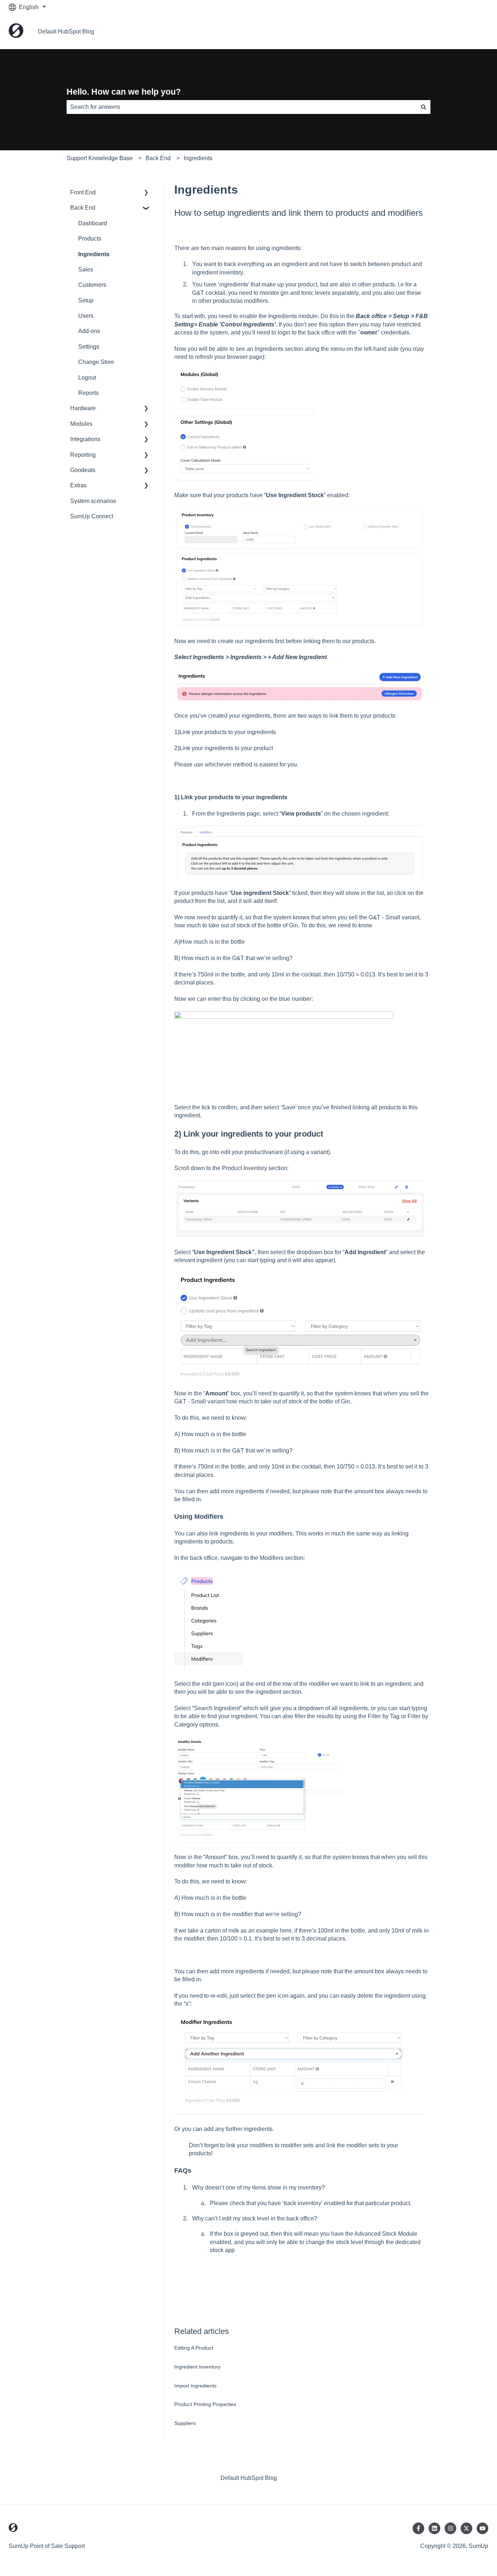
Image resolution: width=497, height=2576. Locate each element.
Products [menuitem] (90, 239)
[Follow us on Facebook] (418, 2528)
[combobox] (242, 107)
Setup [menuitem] (86, 300)
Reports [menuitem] (88, 393)
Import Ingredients (195, 2386)
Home (473, 31)
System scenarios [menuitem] (93, 501)
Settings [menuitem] (89, 347)
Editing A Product (194, 2348)
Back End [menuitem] (83, 208)
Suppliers (185, 2423)
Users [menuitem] (86, 316)
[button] (146, 193)
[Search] (424, 107)
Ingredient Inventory (197, 2367)
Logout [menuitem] (87, 378)
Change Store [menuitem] (96, 362)
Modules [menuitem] (81, 424)
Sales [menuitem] (86, 270)
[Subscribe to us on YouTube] (482, 2528)
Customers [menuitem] (92, 285)
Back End (158, 158)
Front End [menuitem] (83, 192)
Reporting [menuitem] (83, 455)
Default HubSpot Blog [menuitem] (249, 2478)
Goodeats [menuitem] (83, 470)
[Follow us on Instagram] (450, 2528)
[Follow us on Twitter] (466, 2528)
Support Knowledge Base (100, 158)
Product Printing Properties (205, 2404)
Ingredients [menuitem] (94, 254)
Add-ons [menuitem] (89, 331)
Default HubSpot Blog (66, 31)
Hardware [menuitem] (83, 408)
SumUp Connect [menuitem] (92, 516)
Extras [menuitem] (78, 485)
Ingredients (198, 158)
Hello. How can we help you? (124, 92)
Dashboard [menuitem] (93, 223)
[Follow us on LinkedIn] (434, 2528)
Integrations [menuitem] (85, 439)
